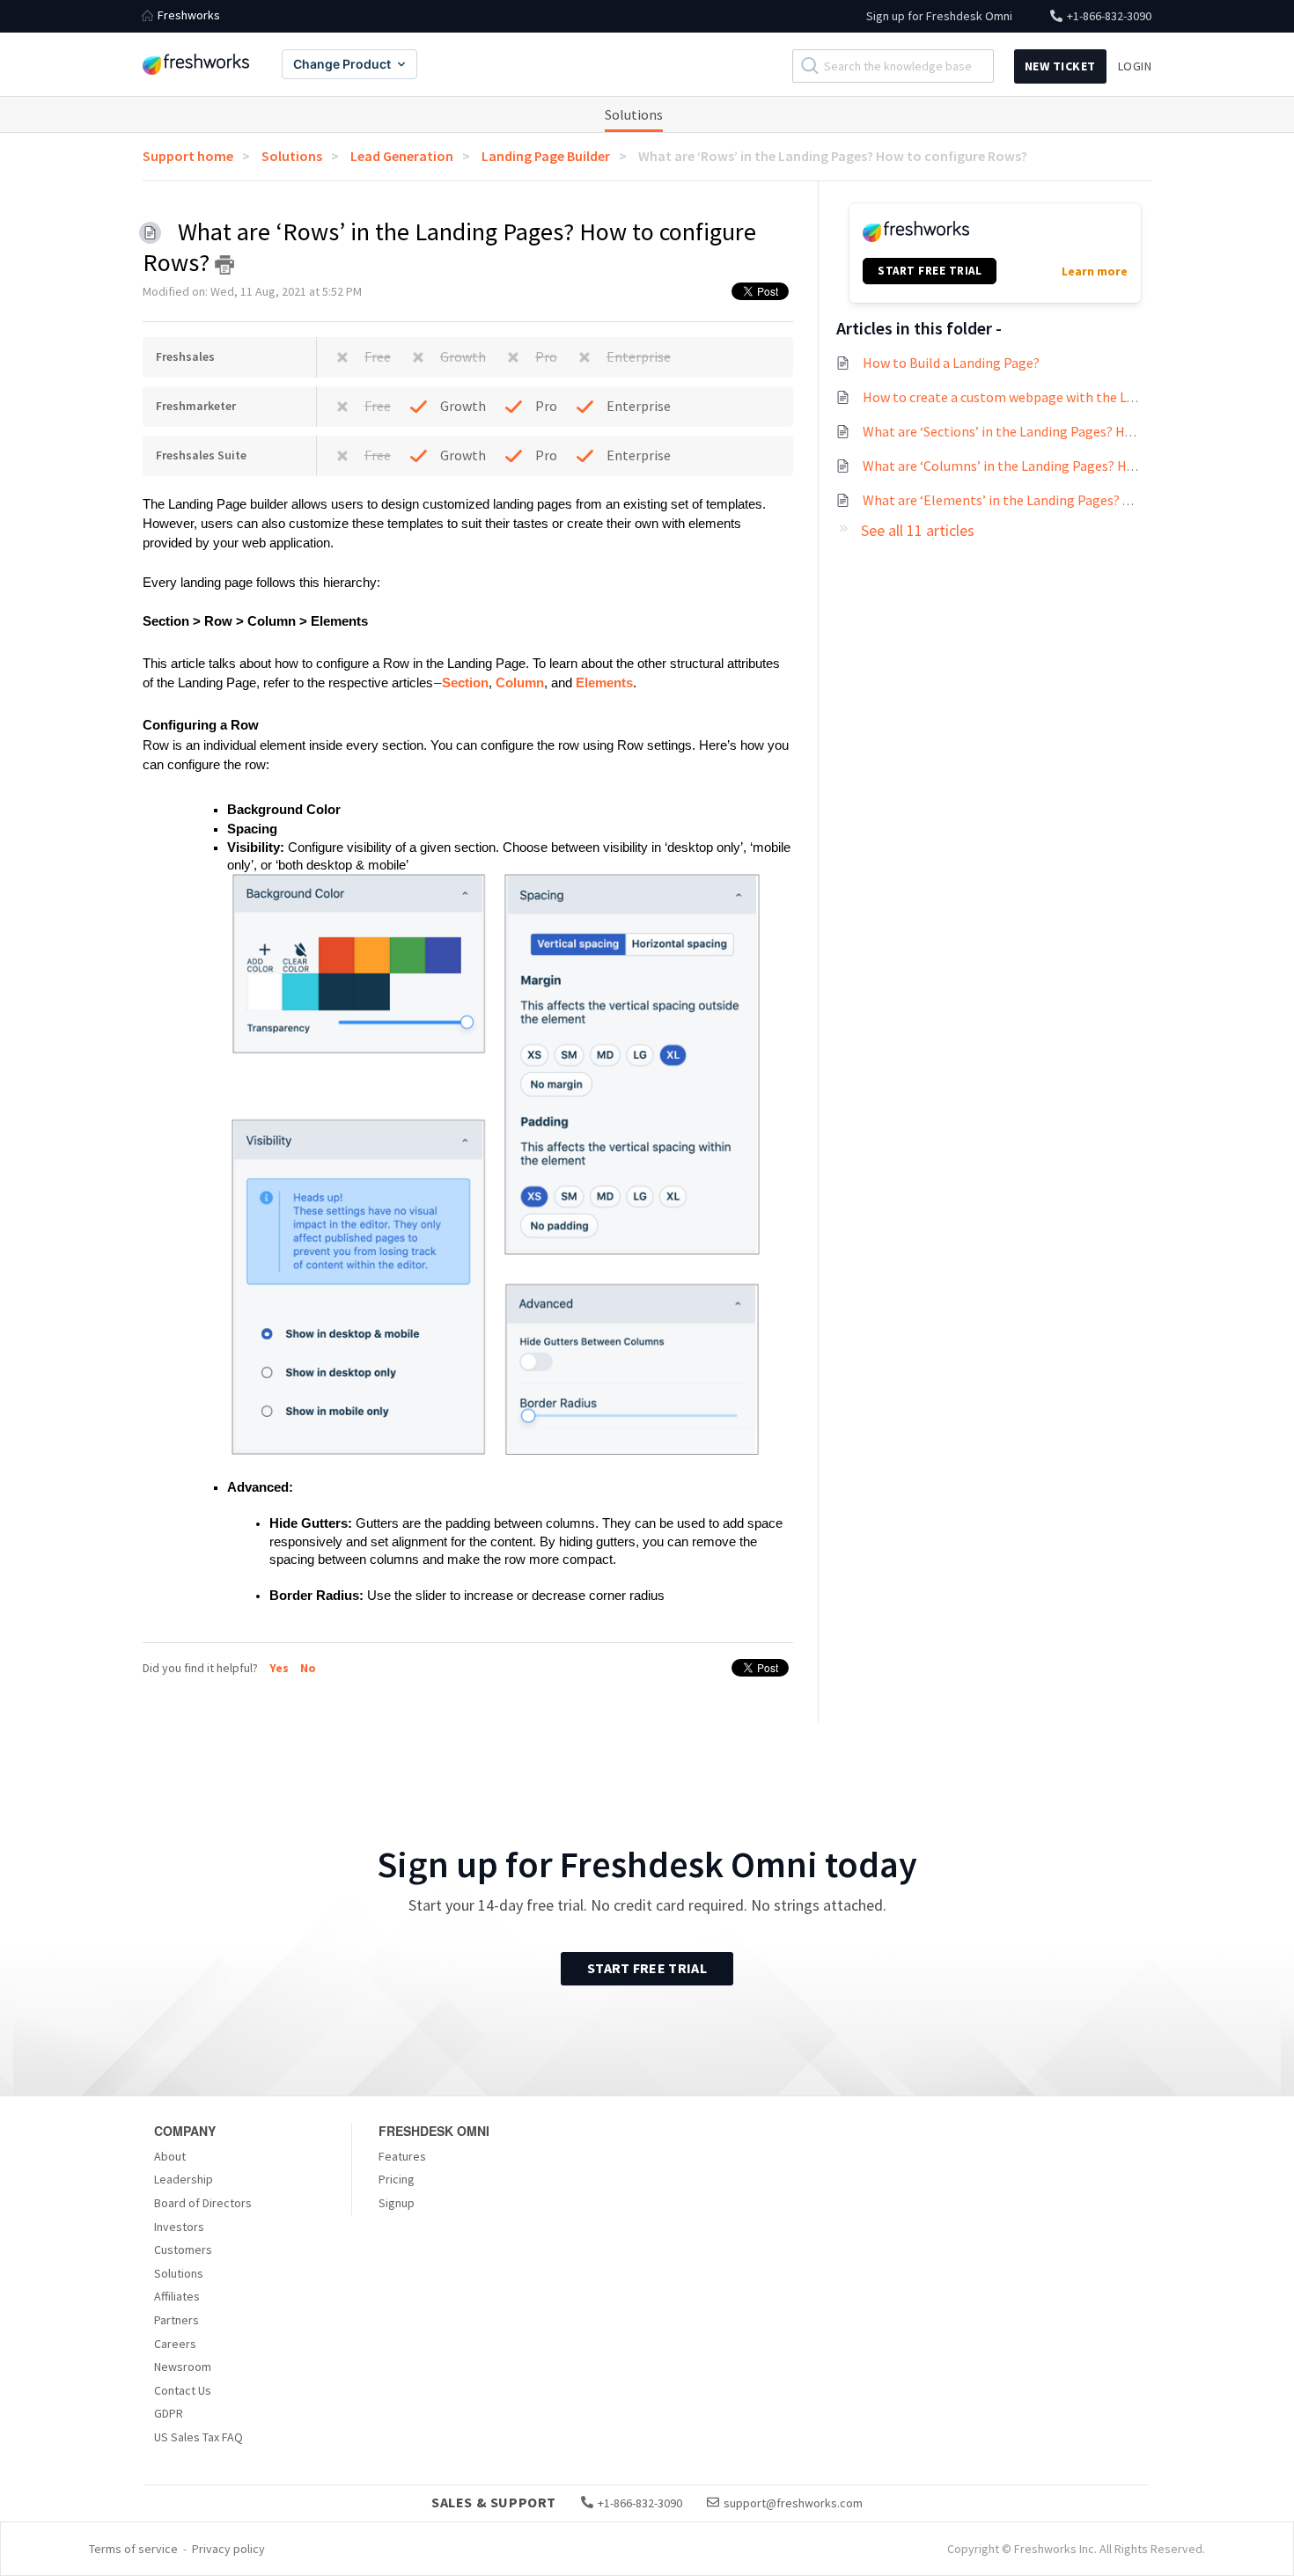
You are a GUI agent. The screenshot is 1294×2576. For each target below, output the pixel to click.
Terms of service (133, 2549)
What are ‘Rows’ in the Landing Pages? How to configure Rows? (833, 156)
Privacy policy (228, 2549)
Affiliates (177, 2296)
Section (465, 683)
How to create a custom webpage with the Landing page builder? (1057, 397)
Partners (176, 2320)
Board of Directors (203, 2203)
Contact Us (183, 2390)
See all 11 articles (918, 530)
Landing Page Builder (546, 156)
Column (520, 683)
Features (402, 2156)
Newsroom (183, 2367)
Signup (397, 2203)
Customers (183, 2249)
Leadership (184, 2179)
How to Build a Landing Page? (951, 363)
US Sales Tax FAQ (199, 2437)
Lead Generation (402, 156)
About (170, 2156)
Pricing (397, 2179)
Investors (179, 2227)
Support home (188, 156)
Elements (604, 683)
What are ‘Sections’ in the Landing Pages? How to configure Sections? (1072, 431)
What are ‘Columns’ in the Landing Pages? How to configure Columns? (1073, 466)
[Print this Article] (224, 265)
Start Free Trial (647, 1968)
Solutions (634, 114)
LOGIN (1135, 66)
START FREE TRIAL (930, 271)
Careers (175, 2344)
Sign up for (939, 16)
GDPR (169, 2413)
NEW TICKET (1060, 66)
